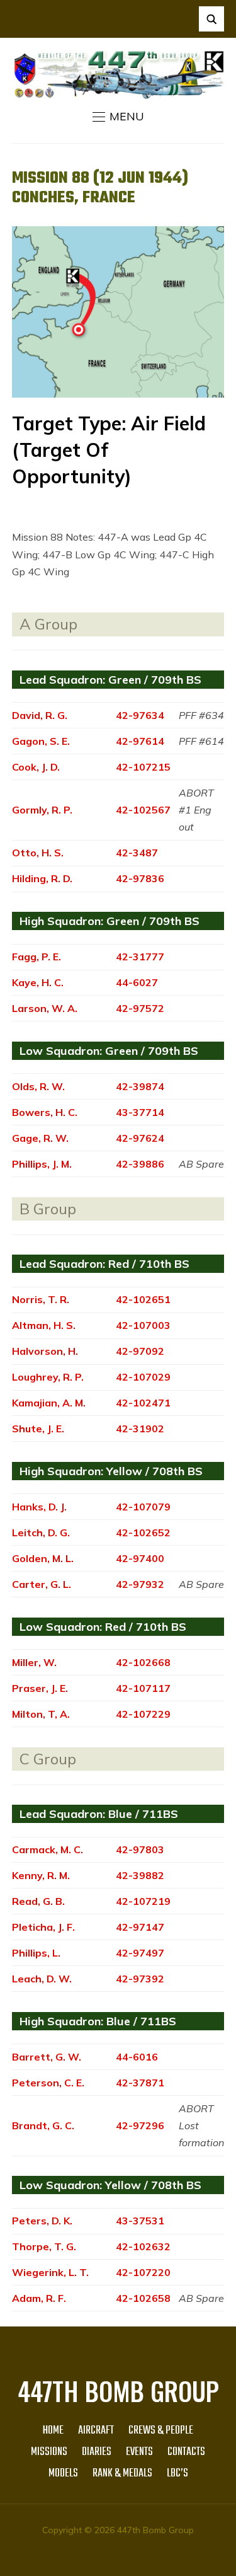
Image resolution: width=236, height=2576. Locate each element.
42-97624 (140, 1138)
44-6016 (137, 2057)
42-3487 (137, 853)
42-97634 (140, 715)
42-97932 (140, 1584)
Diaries (97, 2452)
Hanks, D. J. (39, 1507)
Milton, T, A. (41, 1714)
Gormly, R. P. (42, 810)
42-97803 (140, 1849)
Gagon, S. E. (41, 741)
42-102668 (143, 1662)
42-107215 (143, 767)
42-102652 (143, 1532)
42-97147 (140, 1927)
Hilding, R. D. (42, 878)
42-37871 (140, 2083)
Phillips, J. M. (42, 1164)
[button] (118, 117)
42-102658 (143, 2298)
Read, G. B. (38, 1901)
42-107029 (143, 1377)
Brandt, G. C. (43, 2125)
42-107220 (143, 2272)
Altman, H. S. (44, 1325)
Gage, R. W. (40, 1138)
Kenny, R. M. (41, 1875)
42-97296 (140, 2125)
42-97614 (140, 741)
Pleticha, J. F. (43, 1927)
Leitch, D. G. (41, 1532)
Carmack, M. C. (48, 1849)
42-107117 (143, 1688)
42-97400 (140, 1558)
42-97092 (140, 1351)
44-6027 (137, 982)
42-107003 (143, 1325)
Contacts (186, 2452)
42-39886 (140, 1164)
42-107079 (143, 1507)
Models (63, 2474)
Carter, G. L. (42, 1584)
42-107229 (143, 1714)
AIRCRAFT (96, 2431)
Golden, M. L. (43, 1558)
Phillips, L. (36, 1953)
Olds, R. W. (38, 1086)
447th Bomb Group (118, 2391)
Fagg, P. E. (37, 957)
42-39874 (140, 1086)
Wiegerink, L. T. (50, 2272)
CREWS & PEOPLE (161, 2431)
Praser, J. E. (40, 1688)
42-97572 (140, 1008)
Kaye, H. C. (38, 982)
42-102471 (143, 1403)
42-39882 (140, 1875)
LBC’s (177, 2474)
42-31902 (140, 1429)
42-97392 (140, 1979)
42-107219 (143, 1901)
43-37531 (140, 2221)
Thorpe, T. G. (44, 2246)
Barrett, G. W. (47, 2057)
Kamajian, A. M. (49, 1403)
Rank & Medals (122, 2474)
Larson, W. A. (45, 1008)
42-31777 (140, 957)
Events (139, 2452)
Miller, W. (34, 1662)
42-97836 (140, 878)
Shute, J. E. (38, 1429)
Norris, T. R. (41, 1299)
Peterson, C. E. (48, 2083)
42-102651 (143, 1299)
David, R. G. (40, 715)
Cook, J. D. (36, 767)
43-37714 (140, 1112)
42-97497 (140, 1953)
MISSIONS (49, 2452)
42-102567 (143, 810)
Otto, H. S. (38, 853)
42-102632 (143, 2246)
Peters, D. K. (42, 2221)
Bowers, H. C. (45, 1112)
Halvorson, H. (45, 1351)
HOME (53, 2431)
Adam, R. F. (39, 2298)
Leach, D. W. (42, 1979)
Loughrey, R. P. (48, 1377)
